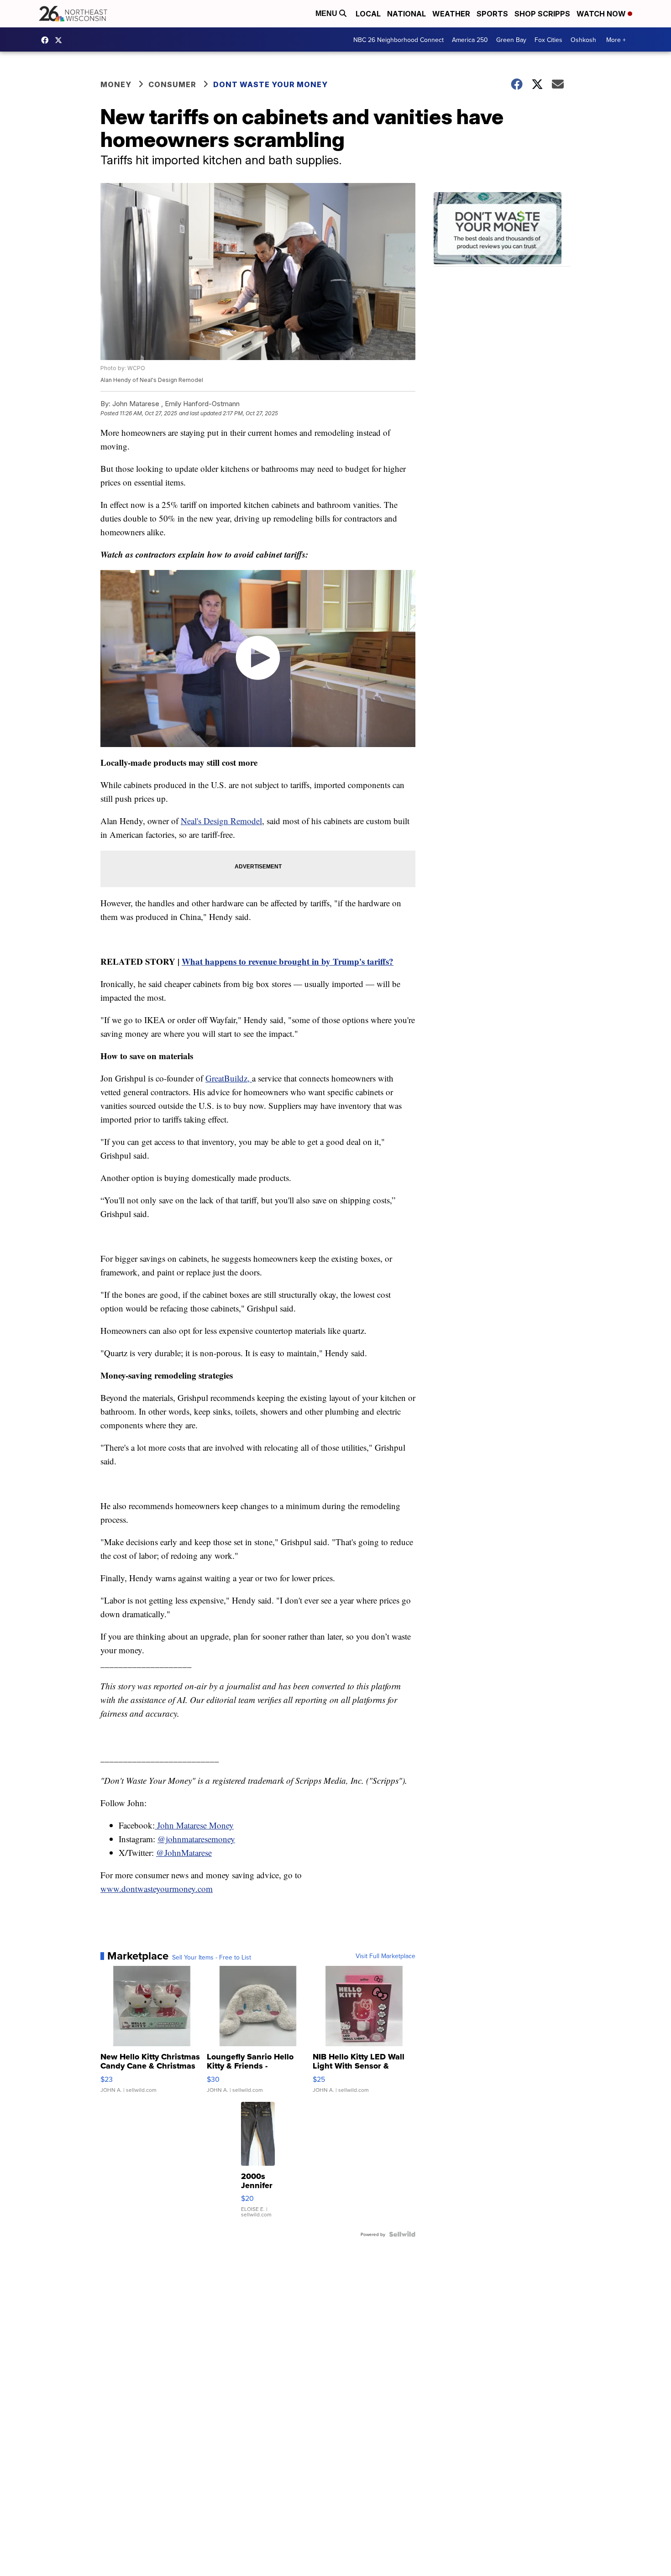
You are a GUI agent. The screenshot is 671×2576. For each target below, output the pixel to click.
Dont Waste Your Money (270, 84)
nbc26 (61, 40)
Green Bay (511, 40)
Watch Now (602, 14)
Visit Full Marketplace (385, 1956)
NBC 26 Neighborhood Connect (398, 40)
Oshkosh (583, 40)
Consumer (172, 84)
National (406, 14)
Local (368, 14)
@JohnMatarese (184, 1852)
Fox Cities (548, 40)
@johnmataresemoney (196, 1839)
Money (116, 84)
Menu (327, 13)
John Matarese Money (194, 1825)
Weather (451, 14)
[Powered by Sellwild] (402, 2234)
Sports (492, 14)
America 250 (470, 40)
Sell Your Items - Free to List (212, 1957)
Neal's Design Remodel (221, 821)
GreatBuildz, (229, 1078)
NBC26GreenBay (47, 40)
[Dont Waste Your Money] (502, 229)
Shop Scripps (542, 14)
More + (616, 40)
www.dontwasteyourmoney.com (157, 1889)
